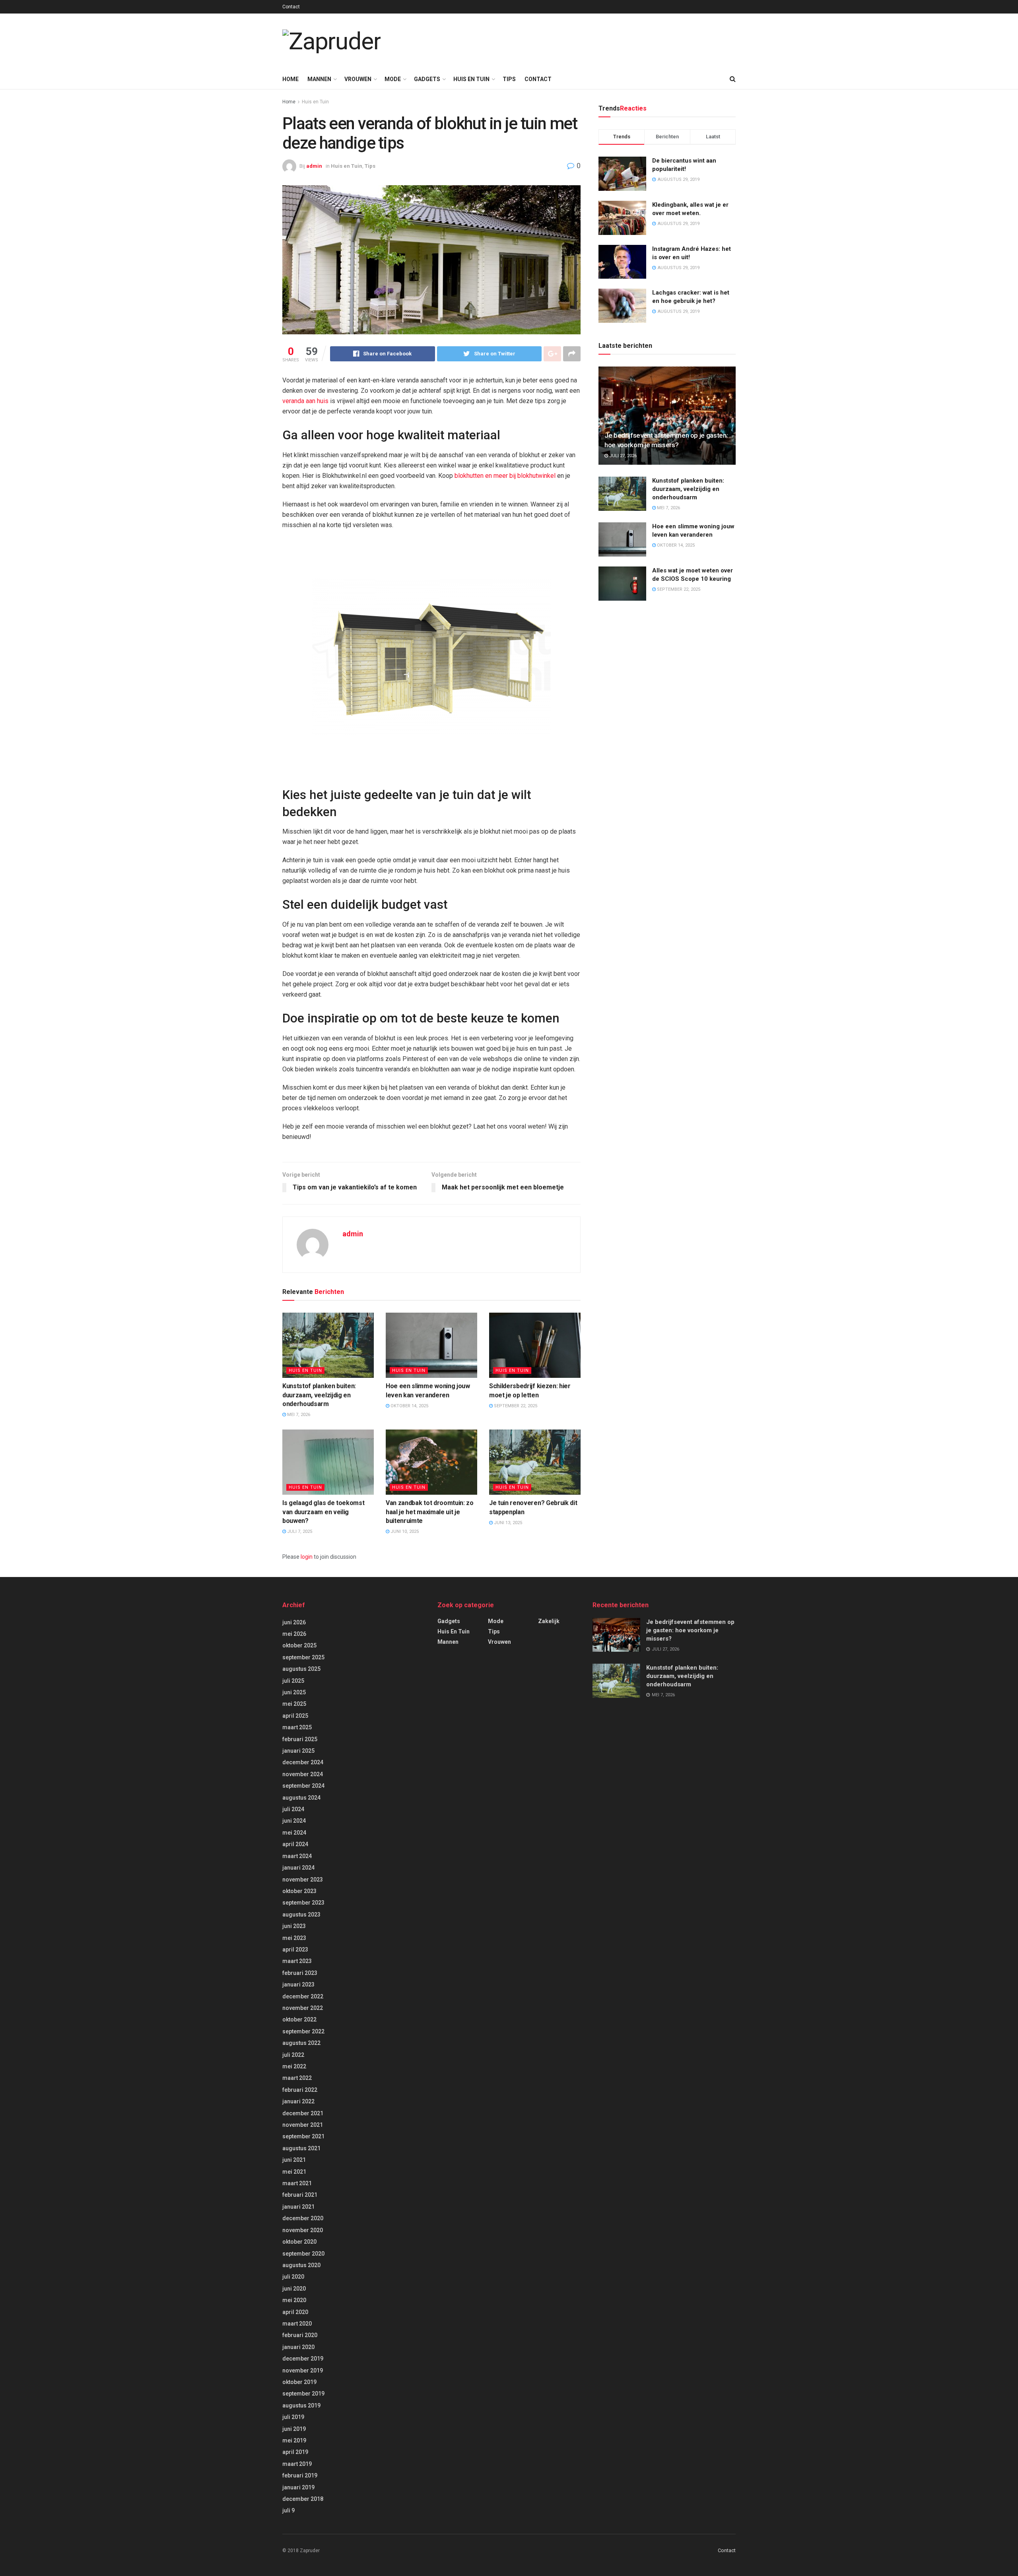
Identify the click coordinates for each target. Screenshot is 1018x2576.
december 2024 (303, 1762)
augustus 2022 (301, 2043)
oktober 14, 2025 (409, 1406)
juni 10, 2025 (404, 1531)
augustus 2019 (301, 2405)
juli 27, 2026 (622, 456)
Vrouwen (358, 79)
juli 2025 (293, 1681)
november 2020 (303, 2230)
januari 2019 (298, 2487)
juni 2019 (294, 2429)
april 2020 (295, 2312)
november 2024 (303, 1774)
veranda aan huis (305, 401)
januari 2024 (298, 1868)
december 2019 (303, 2359)
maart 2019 (297, 2464)
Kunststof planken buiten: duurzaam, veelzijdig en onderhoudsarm (319, 1395)
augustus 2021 (301, 2148)
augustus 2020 (301, 2265)
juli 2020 (293, 2277)
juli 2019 (293, 2417)
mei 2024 (294, 1833)
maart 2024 (297, 1856)
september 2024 (303, 1786)
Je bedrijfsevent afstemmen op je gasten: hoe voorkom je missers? (690, 1630)
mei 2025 (294, 1704)
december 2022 (303, 1996)
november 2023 (303, 1880)
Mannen (319, 79)
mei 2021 (294, 2172)
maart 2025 (297, 1727)
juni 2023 (294, 1926)
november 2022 (303, 2008)
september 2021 (303, 2136)
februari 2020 (300, 2335)
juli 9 (288, 2510)
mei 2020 (294, 2300)
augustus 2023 (301, 1915)
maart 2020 (297, 2324)
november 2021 (303, 2125)
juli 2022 (293, 2055)
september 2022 (303, 2031)
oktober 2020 (299, 2242)
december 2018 (303, 2499)
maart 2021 (297, 2183)
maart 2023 (297, 1961)
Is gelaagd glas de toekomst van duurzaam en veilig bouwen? (323, 1512)
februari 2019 (300, 2475)
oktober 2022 (299, 2019)
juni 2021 (294, 2160)
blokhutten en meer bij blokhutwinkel (505, 476)
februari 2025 (300, 1739)
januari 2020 (298, 2347)
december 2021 (303, 2113)
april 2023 (295, 1949)
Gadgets (427, 79)
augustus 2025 (301, 1669)
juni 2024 (294, 1821)
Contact (291, 7)
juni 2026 (294, 1622)
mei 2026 (294, 1634)
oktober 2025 (299, 1645)
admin (314, 166)
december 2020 (303, 2218)
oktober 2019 (299, 2382)
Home (290, 79)
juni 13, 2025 (507, 1523)
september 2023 (303, 1903)
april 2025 (295, 1716)
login (307, 1557)
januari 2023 (298, 1984)
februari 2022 (300, 2090)
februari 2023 (300, 1973)
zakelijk (549, 1621)
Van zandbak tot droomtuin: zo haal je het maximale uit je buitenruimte (430, 1512)
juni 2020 (294, 2289)
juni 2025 (294, 1692)
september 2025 (303, 1657)
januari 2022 (298, 2101)
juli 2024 (293, 1809)
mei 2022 (294, 2066)
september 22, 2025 (515, 1406)
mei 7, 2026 (298, 1415)
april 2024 (295, 1844)
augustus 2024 (301, 1798)
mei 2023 (294, 1938)
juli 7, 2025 (299, 1531)
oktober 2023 (299, 1891)
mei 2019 (294, 2440)
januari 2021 (298, 2207)
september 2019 (303, 2394)
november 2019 (303, 2370)
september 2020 (303, 2254)
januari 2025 (298, 1751)
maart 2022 (297, 2078)
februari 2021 (300, 2195)
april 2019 (295, 2452)
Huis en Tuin (471, 79)
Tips (509, 79)
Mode (393, 79)
